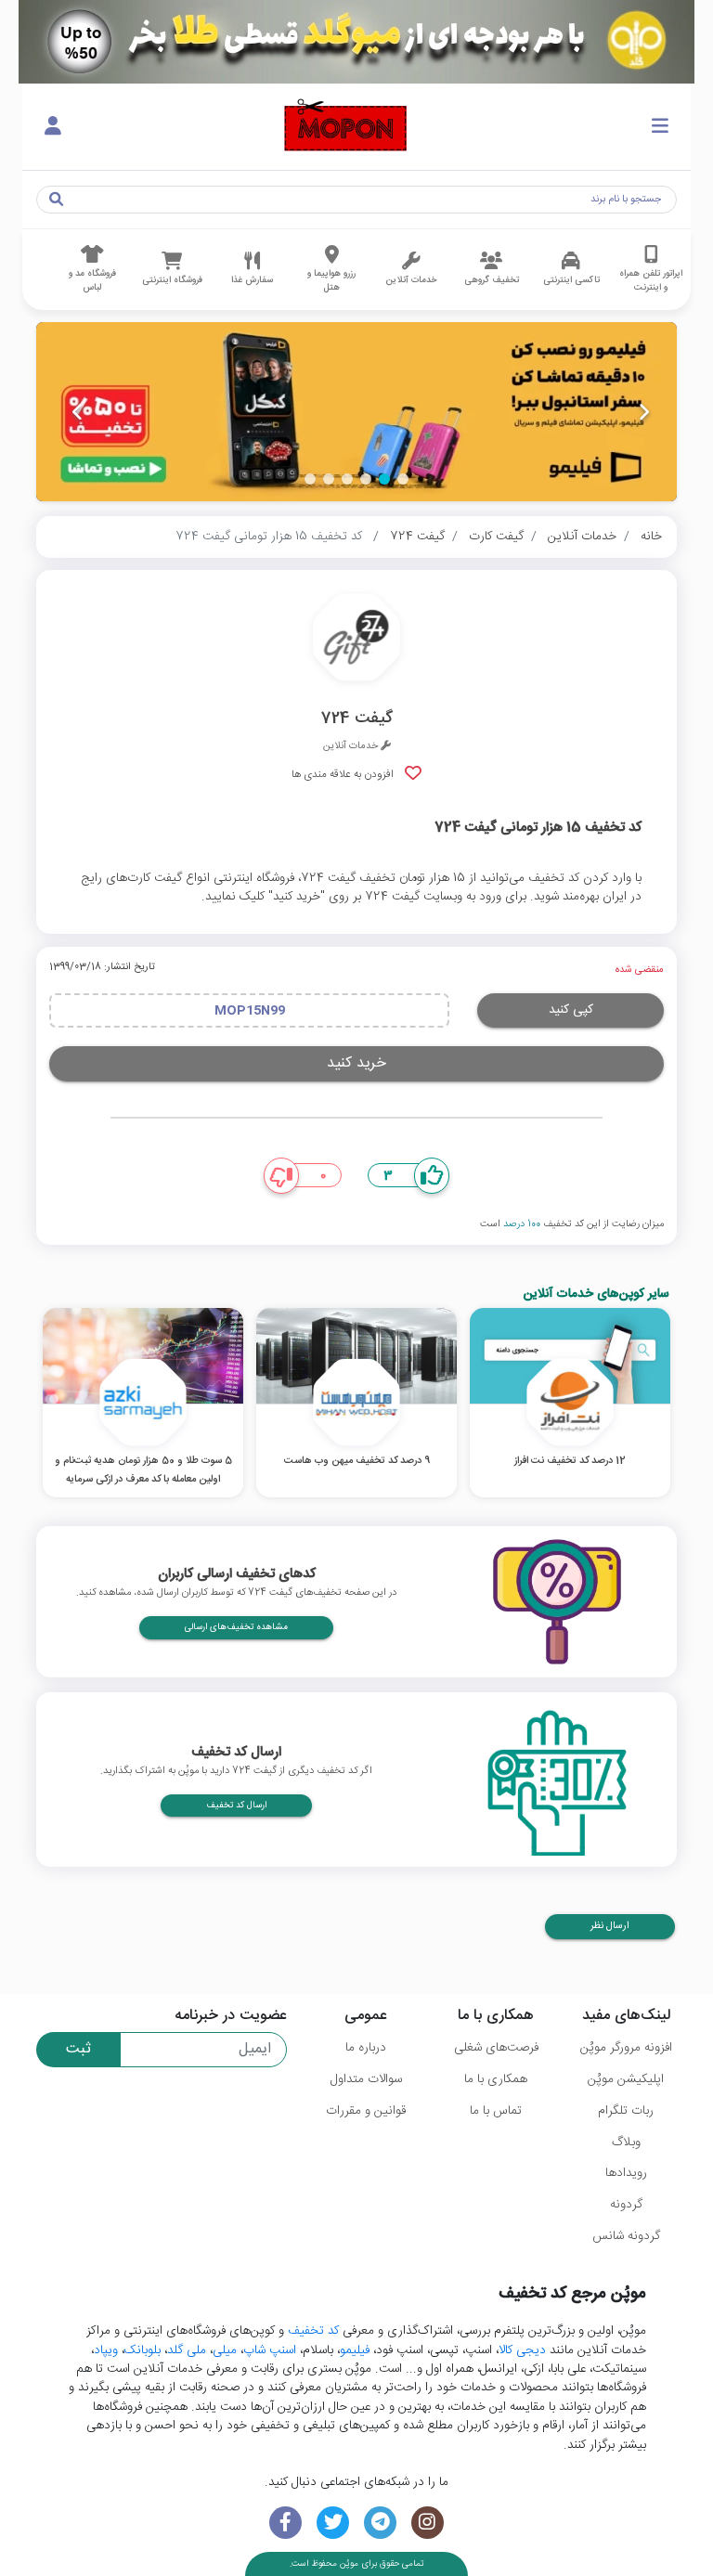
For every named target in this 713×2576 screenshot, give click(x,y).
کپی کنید (571, 1010)
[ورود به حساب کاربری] (53, 127)
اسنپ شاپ (270, 2350)
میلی (225, 2350)
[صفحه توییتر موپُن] (333, 2523)
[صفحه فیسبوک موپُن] (285, 2523)
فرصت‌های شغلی (496, 2048)
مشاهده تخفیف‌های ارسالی (236, 1627)
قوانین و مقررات (366, 2111)
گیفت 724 (417, 537)
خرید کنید (356, 1063)
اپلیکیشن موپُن (626, 2079)
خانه (651, 537)
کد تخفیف (313, 2331)
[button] (403, 479)
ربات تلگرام (626, 2111)
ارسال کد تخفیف (236, 1806)
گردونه (626, 2205)
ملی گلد (187, 2350)
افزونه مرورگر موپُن (626, 2048)
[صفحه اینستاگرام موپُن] (428, 2523)
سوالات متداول (366, 2079)
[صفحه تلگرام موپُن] (380, 2523)
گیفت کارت (496, 537)
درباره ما (366, 2048)
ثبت (78, 2049)
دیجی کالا (522, 2350)
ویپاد (106, 2350)
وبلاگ (626, 2142)
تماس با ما (496, 2111)
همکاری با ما (496, 2079)
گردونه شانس (626, 2236)
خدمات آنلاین (582, 537)
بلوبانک (143, 2350)
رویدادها (626, 2173)
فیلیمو (355, 2350)
